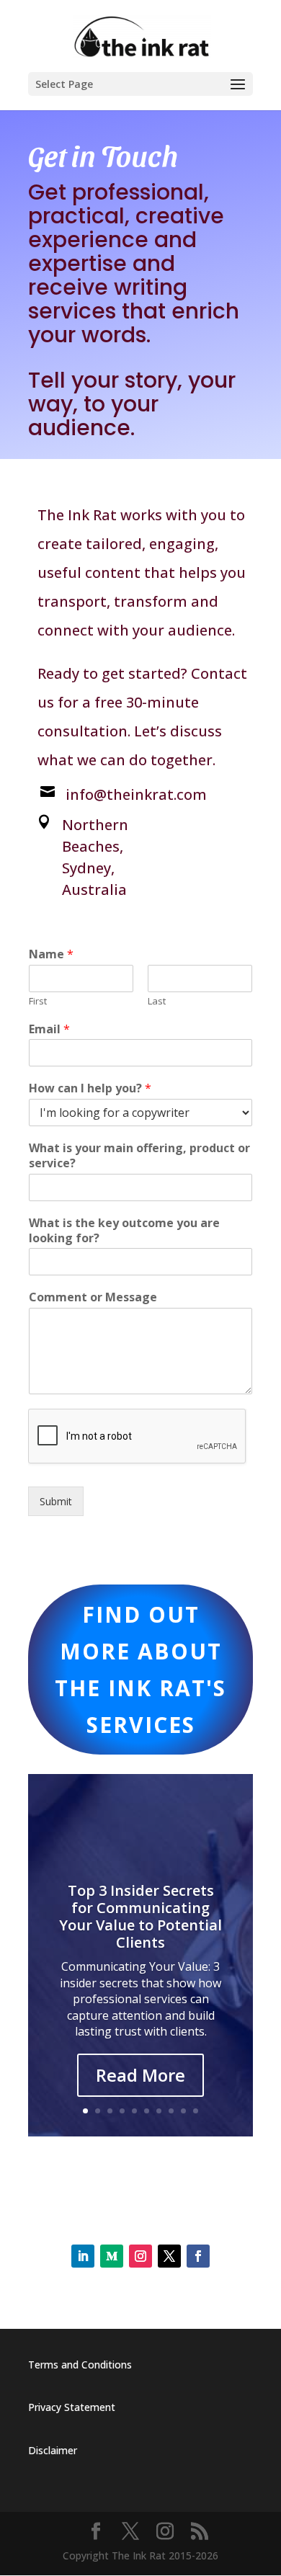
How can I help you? (90, 1088)
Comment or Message (93, 1297)
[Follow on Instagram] (140, 2256)
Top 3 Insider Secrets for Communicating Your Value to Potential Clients (140, 1916)
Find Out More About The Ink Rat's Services (140, 1670)
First (38, 1001)
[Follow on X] (169, 2256)
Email (49, 1029)
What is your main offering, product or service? (139, 1156)
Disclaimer (53, 2450)
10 (196, 2111)
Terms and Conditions (80, 2365)
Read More (140, 2075)
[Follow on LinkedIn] (83, 2256)
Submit (56, 1501)
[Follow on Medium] (112, 2256)
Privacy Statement (72, 2407)
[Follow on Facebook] (198, 2256)
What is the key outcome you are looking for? (124, 1231)
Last (157, 1001)
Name (51, 954)
